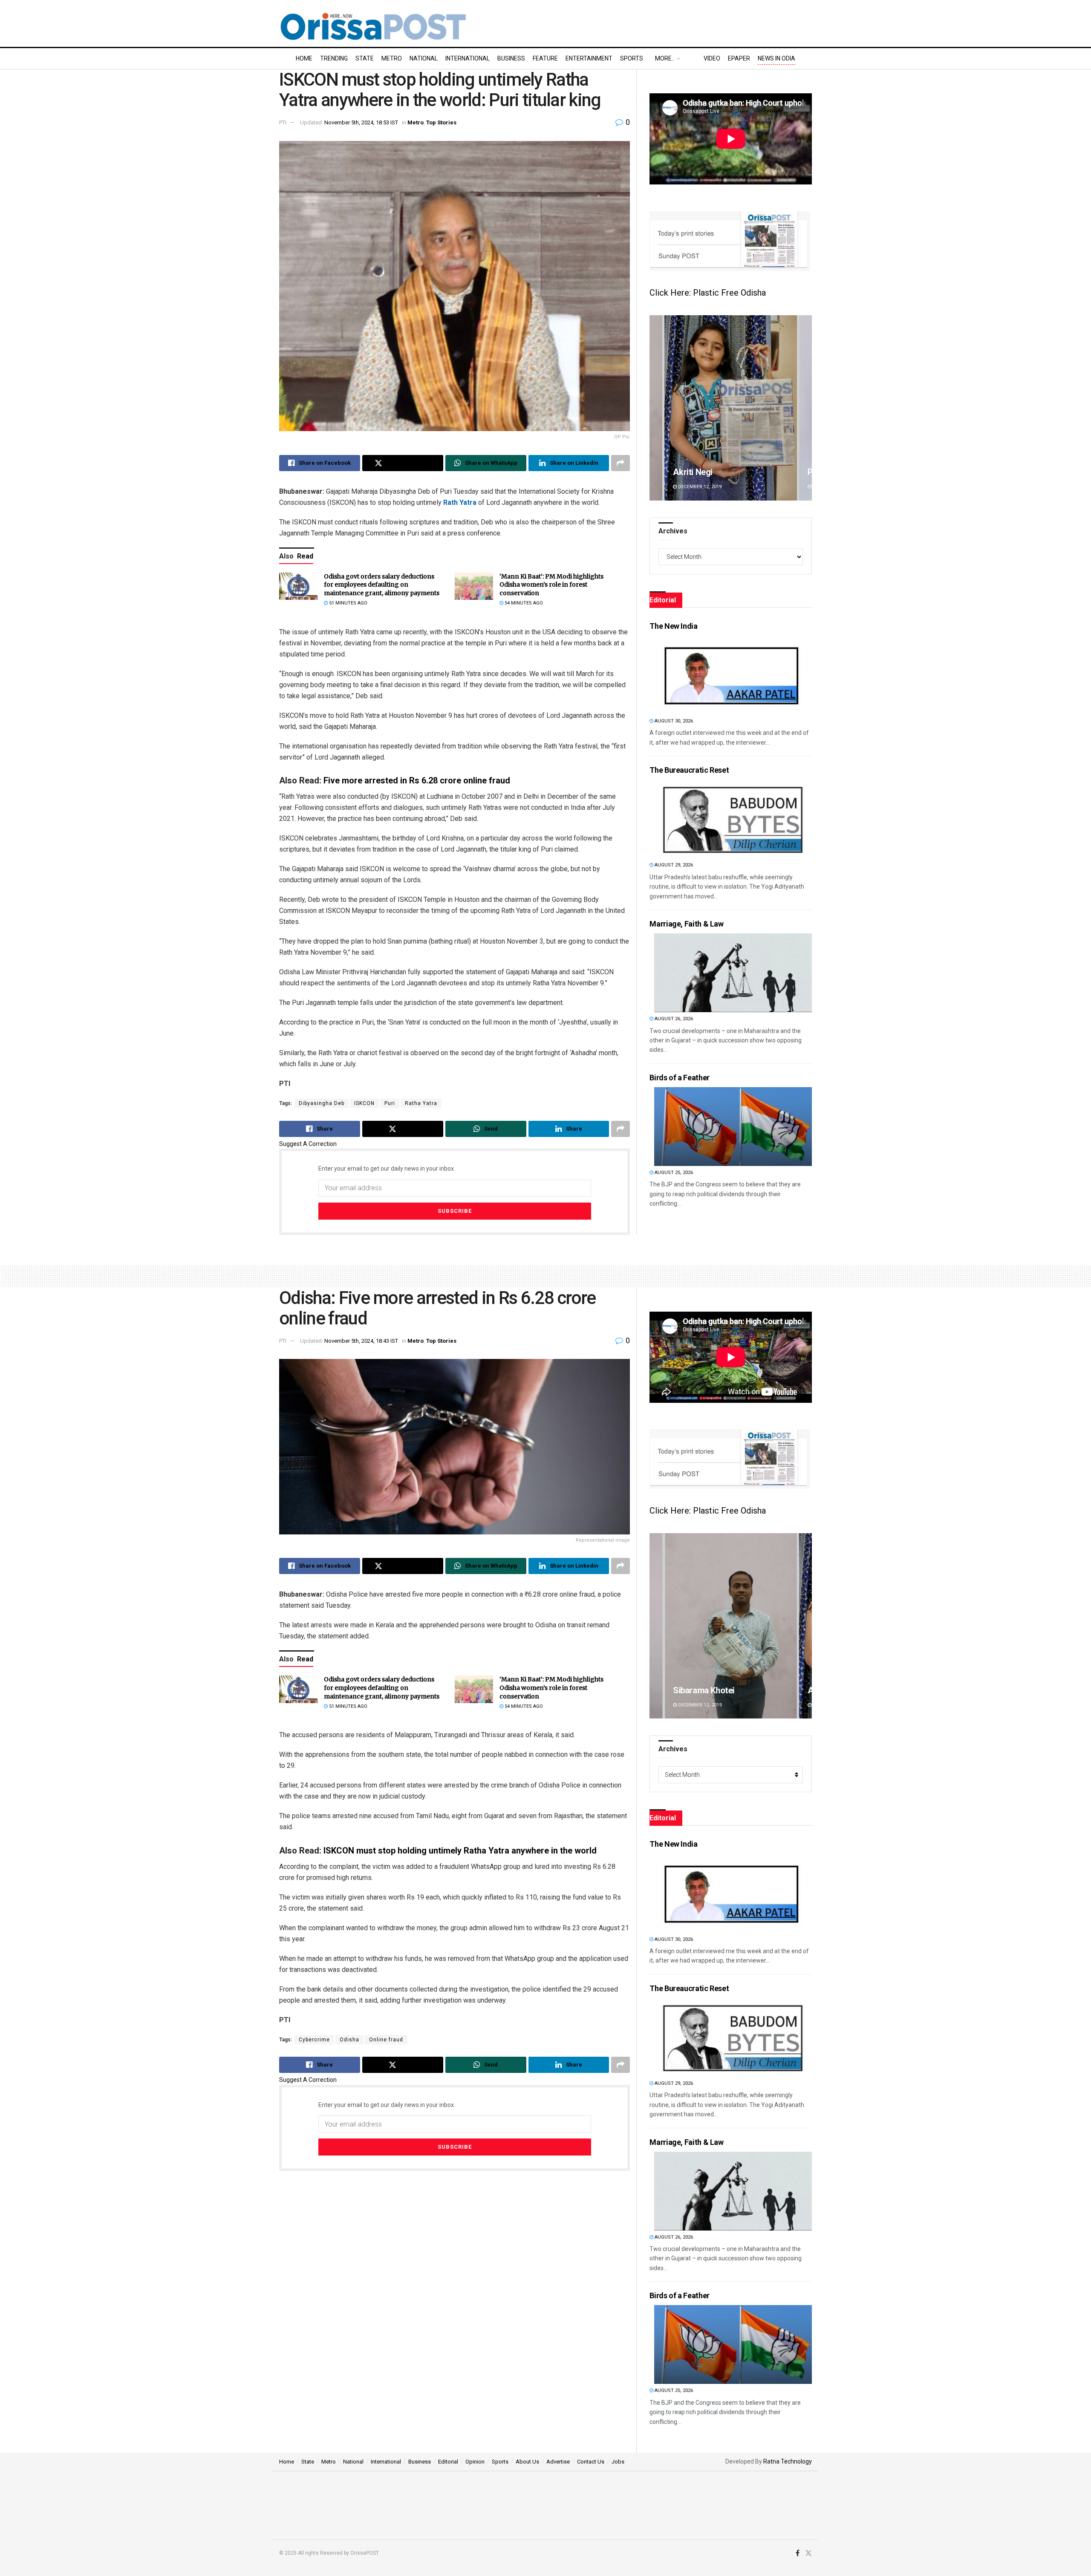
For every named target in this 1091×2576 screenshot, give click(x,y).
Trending (334, 58)
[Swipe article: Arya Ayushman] (731, 408)
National (424, 58)
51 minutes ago (348, 603)
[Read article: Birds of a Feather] (733, 1127)
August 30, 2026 (673, 721)
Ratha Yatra (421, 1103)
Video (712, 58)
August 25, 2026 (673, 1173)
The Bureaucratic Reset (689, 770)
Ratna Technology (788, 2461)
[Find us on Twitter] (808, 2553)
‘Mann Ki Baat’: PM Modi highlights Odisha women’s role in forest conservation (551, 585)
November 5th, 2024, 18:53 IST (361, 122)
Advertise (558, 2462)
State (365, 58)
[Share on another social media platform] (621, 463)
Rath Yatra (460, 502)
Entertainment (589, 58)
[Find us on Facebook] (798, 2553)
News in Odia (776, 58)
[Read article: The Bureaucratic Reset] (733, 819)
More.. (665, 58)
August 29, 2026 (673, 865)
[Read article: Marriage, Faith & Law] (733, 973)
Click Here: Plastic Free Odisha (708, 293)
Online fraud (386, 2040)
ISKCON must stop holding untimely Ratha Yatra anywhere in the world (460, 1851)
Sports (632, 58)
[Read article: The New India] (733, 675)
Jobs (618, 2462)
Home (304, 58)
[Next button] (805, 408)
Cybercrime (314, 2040)
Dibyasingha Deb (322, 1103)
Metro (392, 58)
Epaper (739, 58)
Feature (545, 58)
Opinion (475, 2462)
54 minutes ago (523, 603)
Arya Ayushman (703, 472)
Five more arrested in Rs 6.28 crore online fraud (417, 780)
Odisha (349, 2040)
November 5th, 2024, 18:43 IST (361, 1341)
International (468, 58)
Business (511, 58)
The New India (673, 626)
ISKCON (364, 1103)
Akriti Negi (693, 1690)
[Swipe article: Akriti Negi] (731, 1626)
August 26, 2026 (673, 1019)
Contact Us (591, 2462)
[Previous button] (656, 408)
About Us (527, 2462)
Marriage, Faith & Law (686, 924)
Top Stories (441, 122)
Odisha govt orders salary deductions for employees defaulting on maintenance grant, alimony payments (382, 585)
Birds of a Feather (680, 1078)
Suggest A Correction (308, 1144)
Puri (390, 1103)
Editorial (448, 2462)
